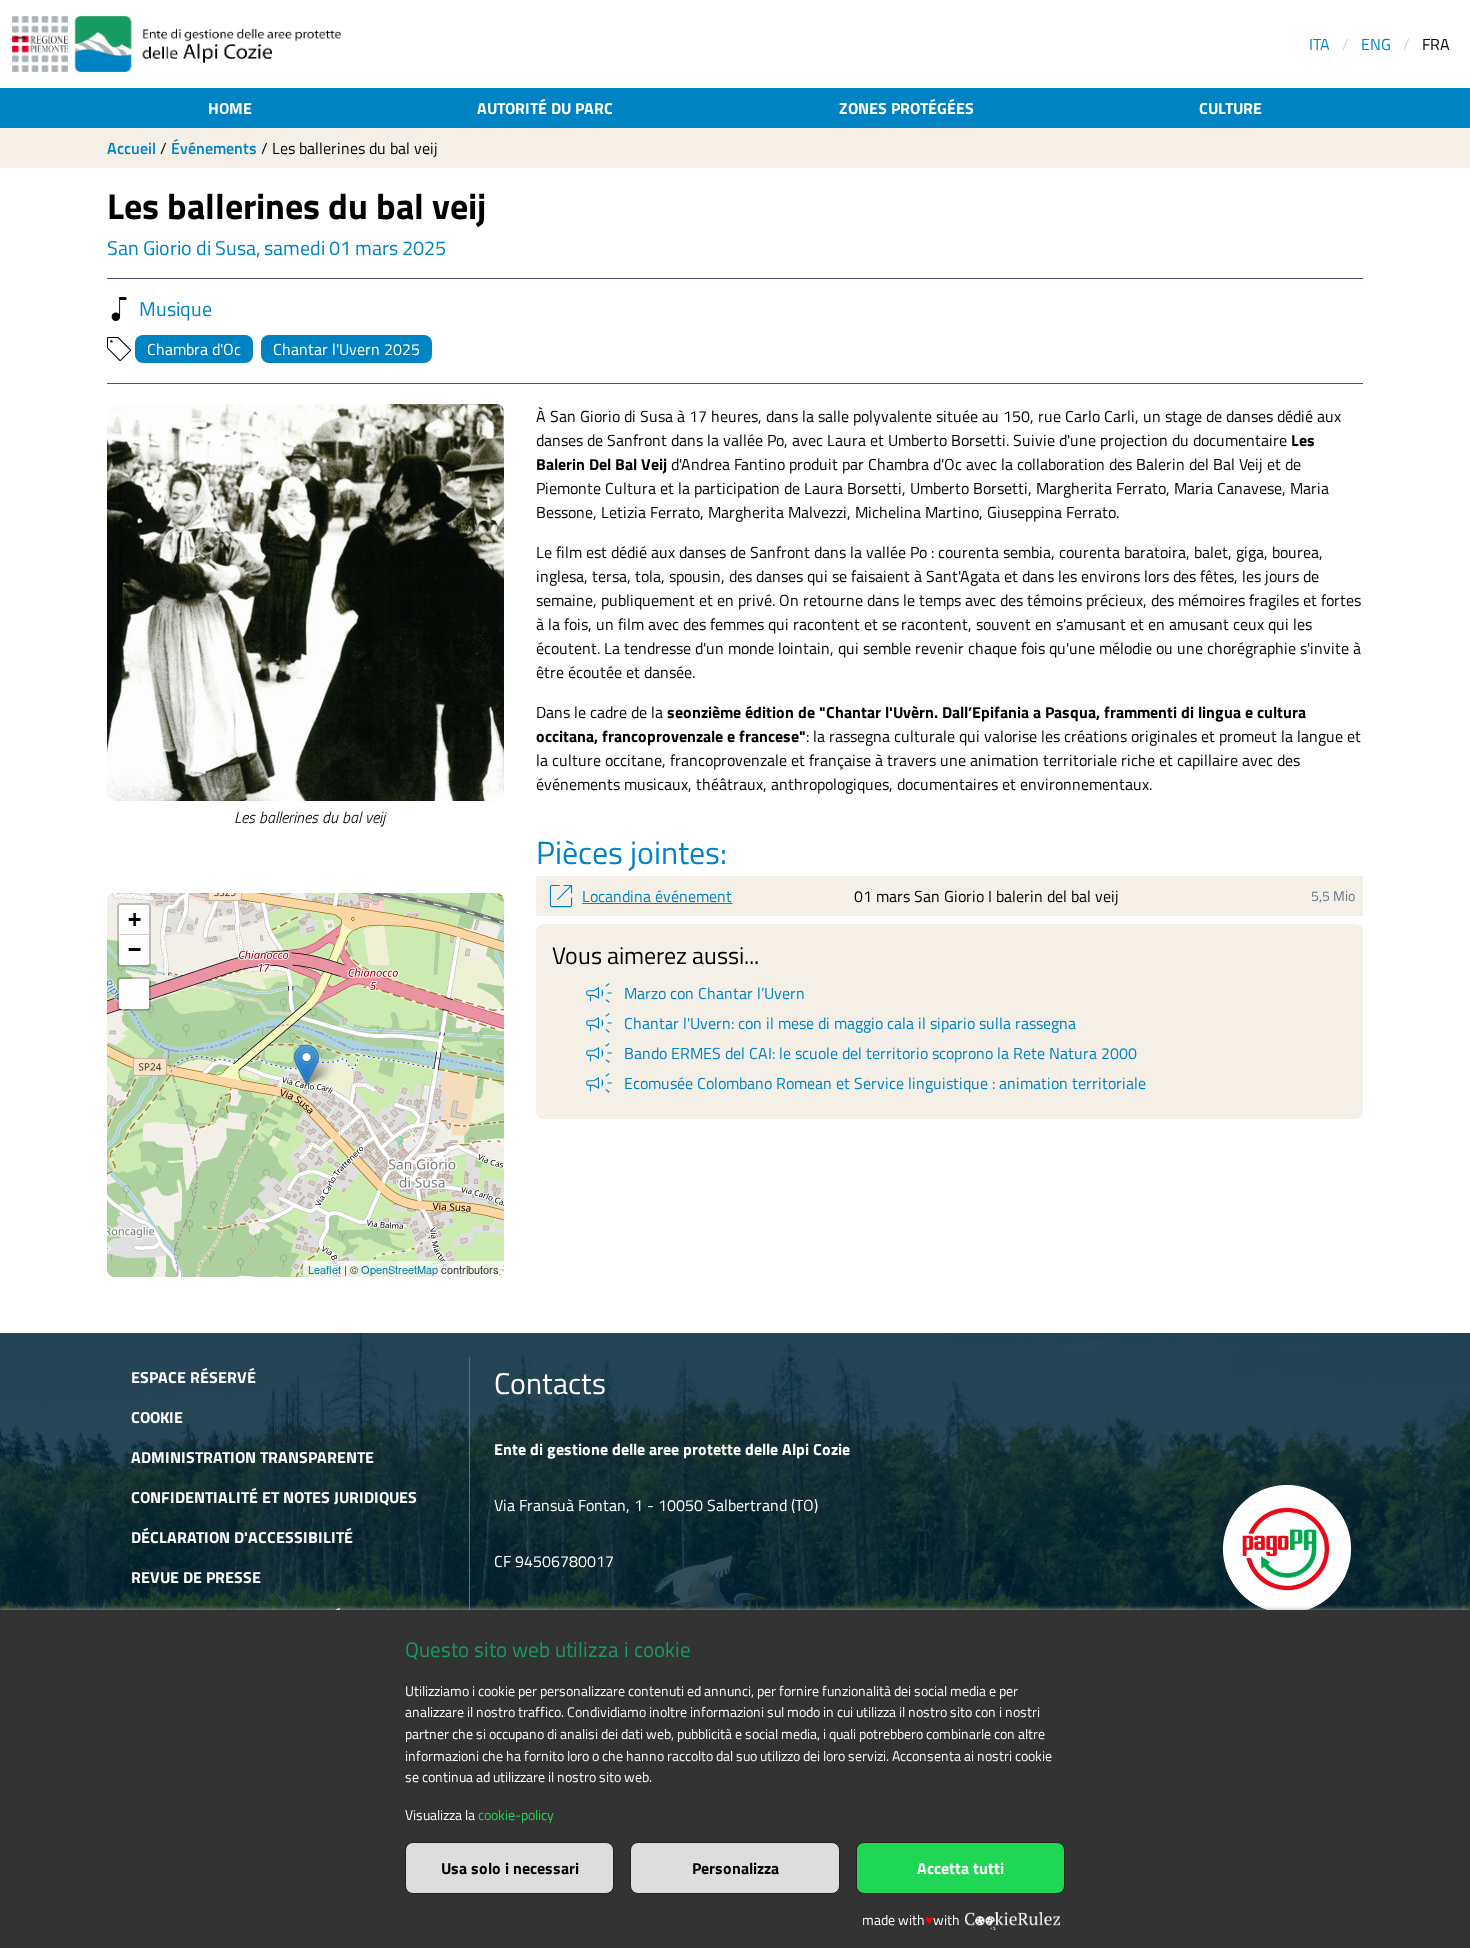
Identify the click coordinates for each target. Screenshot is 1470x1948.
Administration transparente (252, 1457)
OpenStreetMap (399, 1269)
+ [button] (134, 919)
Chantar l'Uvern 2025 (346, 349)
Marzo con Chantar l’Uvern (693, 993)
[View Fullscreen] (134, 994)
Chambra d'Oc (194, 349)
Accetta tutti (960, 1868)
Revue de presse (196, 1577)
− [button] (134, 949)
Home (230, 108)
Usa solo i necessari (510, 1868)
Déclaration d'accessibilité (242, 1537)
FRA (1436, 44)
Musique (175, 309)
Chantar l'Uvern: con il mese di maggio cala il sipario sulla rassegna (829, 1023)
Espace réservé (193, 1377)
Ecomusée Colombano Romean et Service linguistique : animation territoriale (864, 1083)
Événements (214, 148)
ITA (1319, 44)
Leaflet (324, 1269)
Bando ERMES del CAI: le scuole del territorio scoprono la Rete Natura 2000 (859, 1053)
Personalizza (735, 1868)
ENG (1376, 44)
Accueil (131, 148)
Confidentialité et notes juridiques (274, 1497)
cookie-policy (516, 1815)
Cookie (157, 1417)
